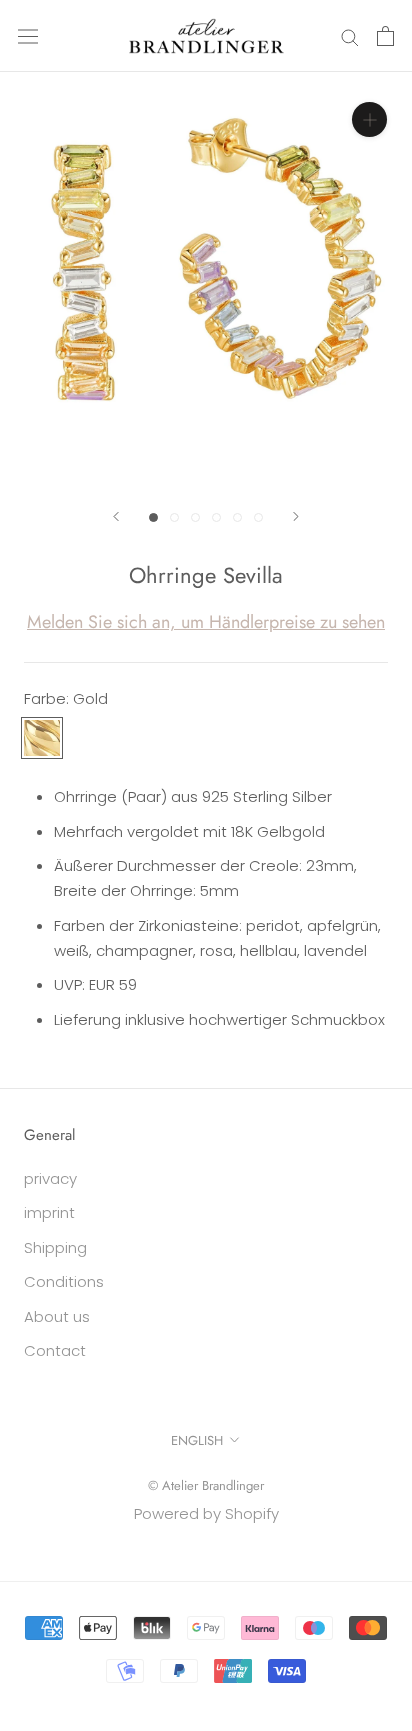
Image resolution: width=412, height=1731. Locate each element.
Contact (55, 1350)
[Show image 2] (174, 517)
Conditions (64, 1281)
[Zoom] (369, 119)
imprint (49, 1212)
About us (57, 1316)
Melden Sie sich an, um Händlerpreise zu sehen (206, 622)
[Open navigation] (28, 36)
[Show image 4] (216, 517)
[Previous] (116, 516)
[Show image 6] (258, 517)
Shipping (55, 1247)
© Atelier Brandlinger (206, 1485)
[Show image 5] (237, 517)
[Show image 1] (153, 517)
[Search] (350, 35)
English (197, 1440)
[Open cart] (385, 36)
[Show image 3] (195, 517)
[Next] (296, 516)
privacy (50, 1178)
